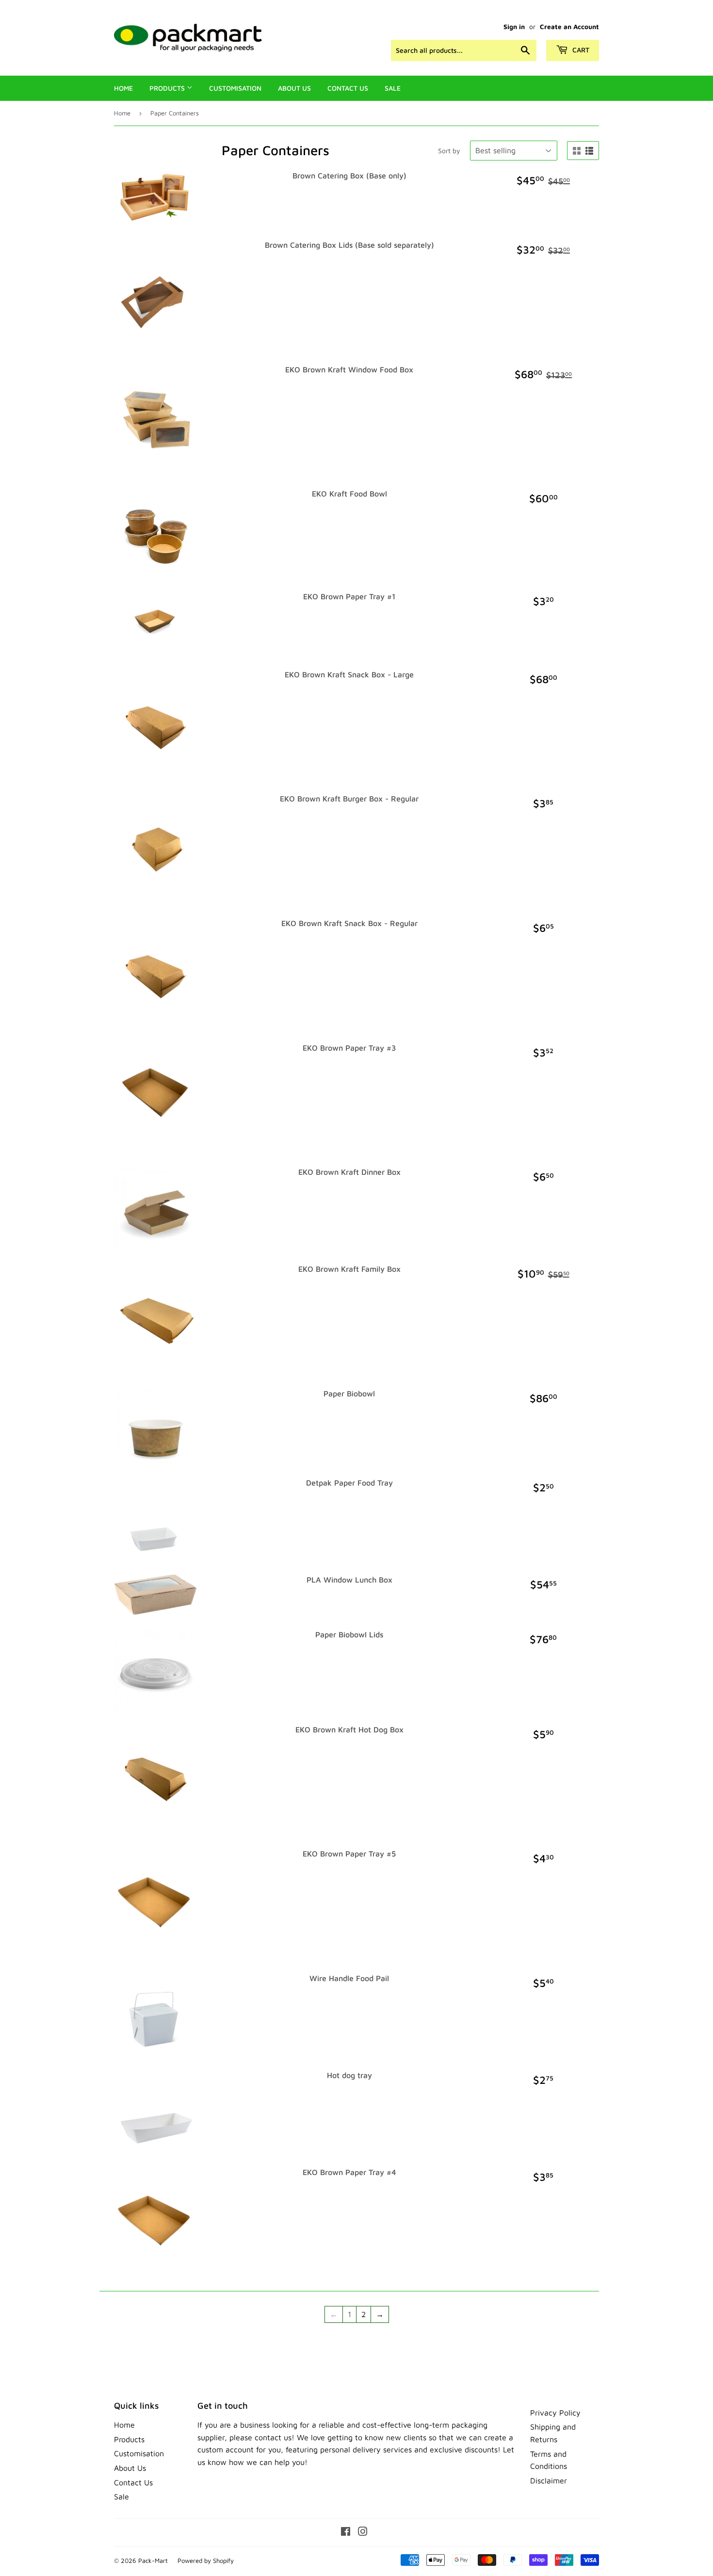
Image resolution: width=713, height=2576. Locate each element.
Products (168, 88)
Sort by (449, 151)
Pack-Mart (153, 2560)
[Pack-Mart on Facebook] (346, 2532)
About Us (294, 88)
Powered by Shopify (206, 2560)
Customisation (235, 88)
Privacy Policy (555, 2413)
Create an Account (569, 27)
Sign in (514, 27)
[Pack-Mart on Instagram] (363, 2532)
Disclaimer (549, 2480)
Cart (580, 50)
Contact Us (348, 88)
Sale (393, 88)
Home (123, 88)
